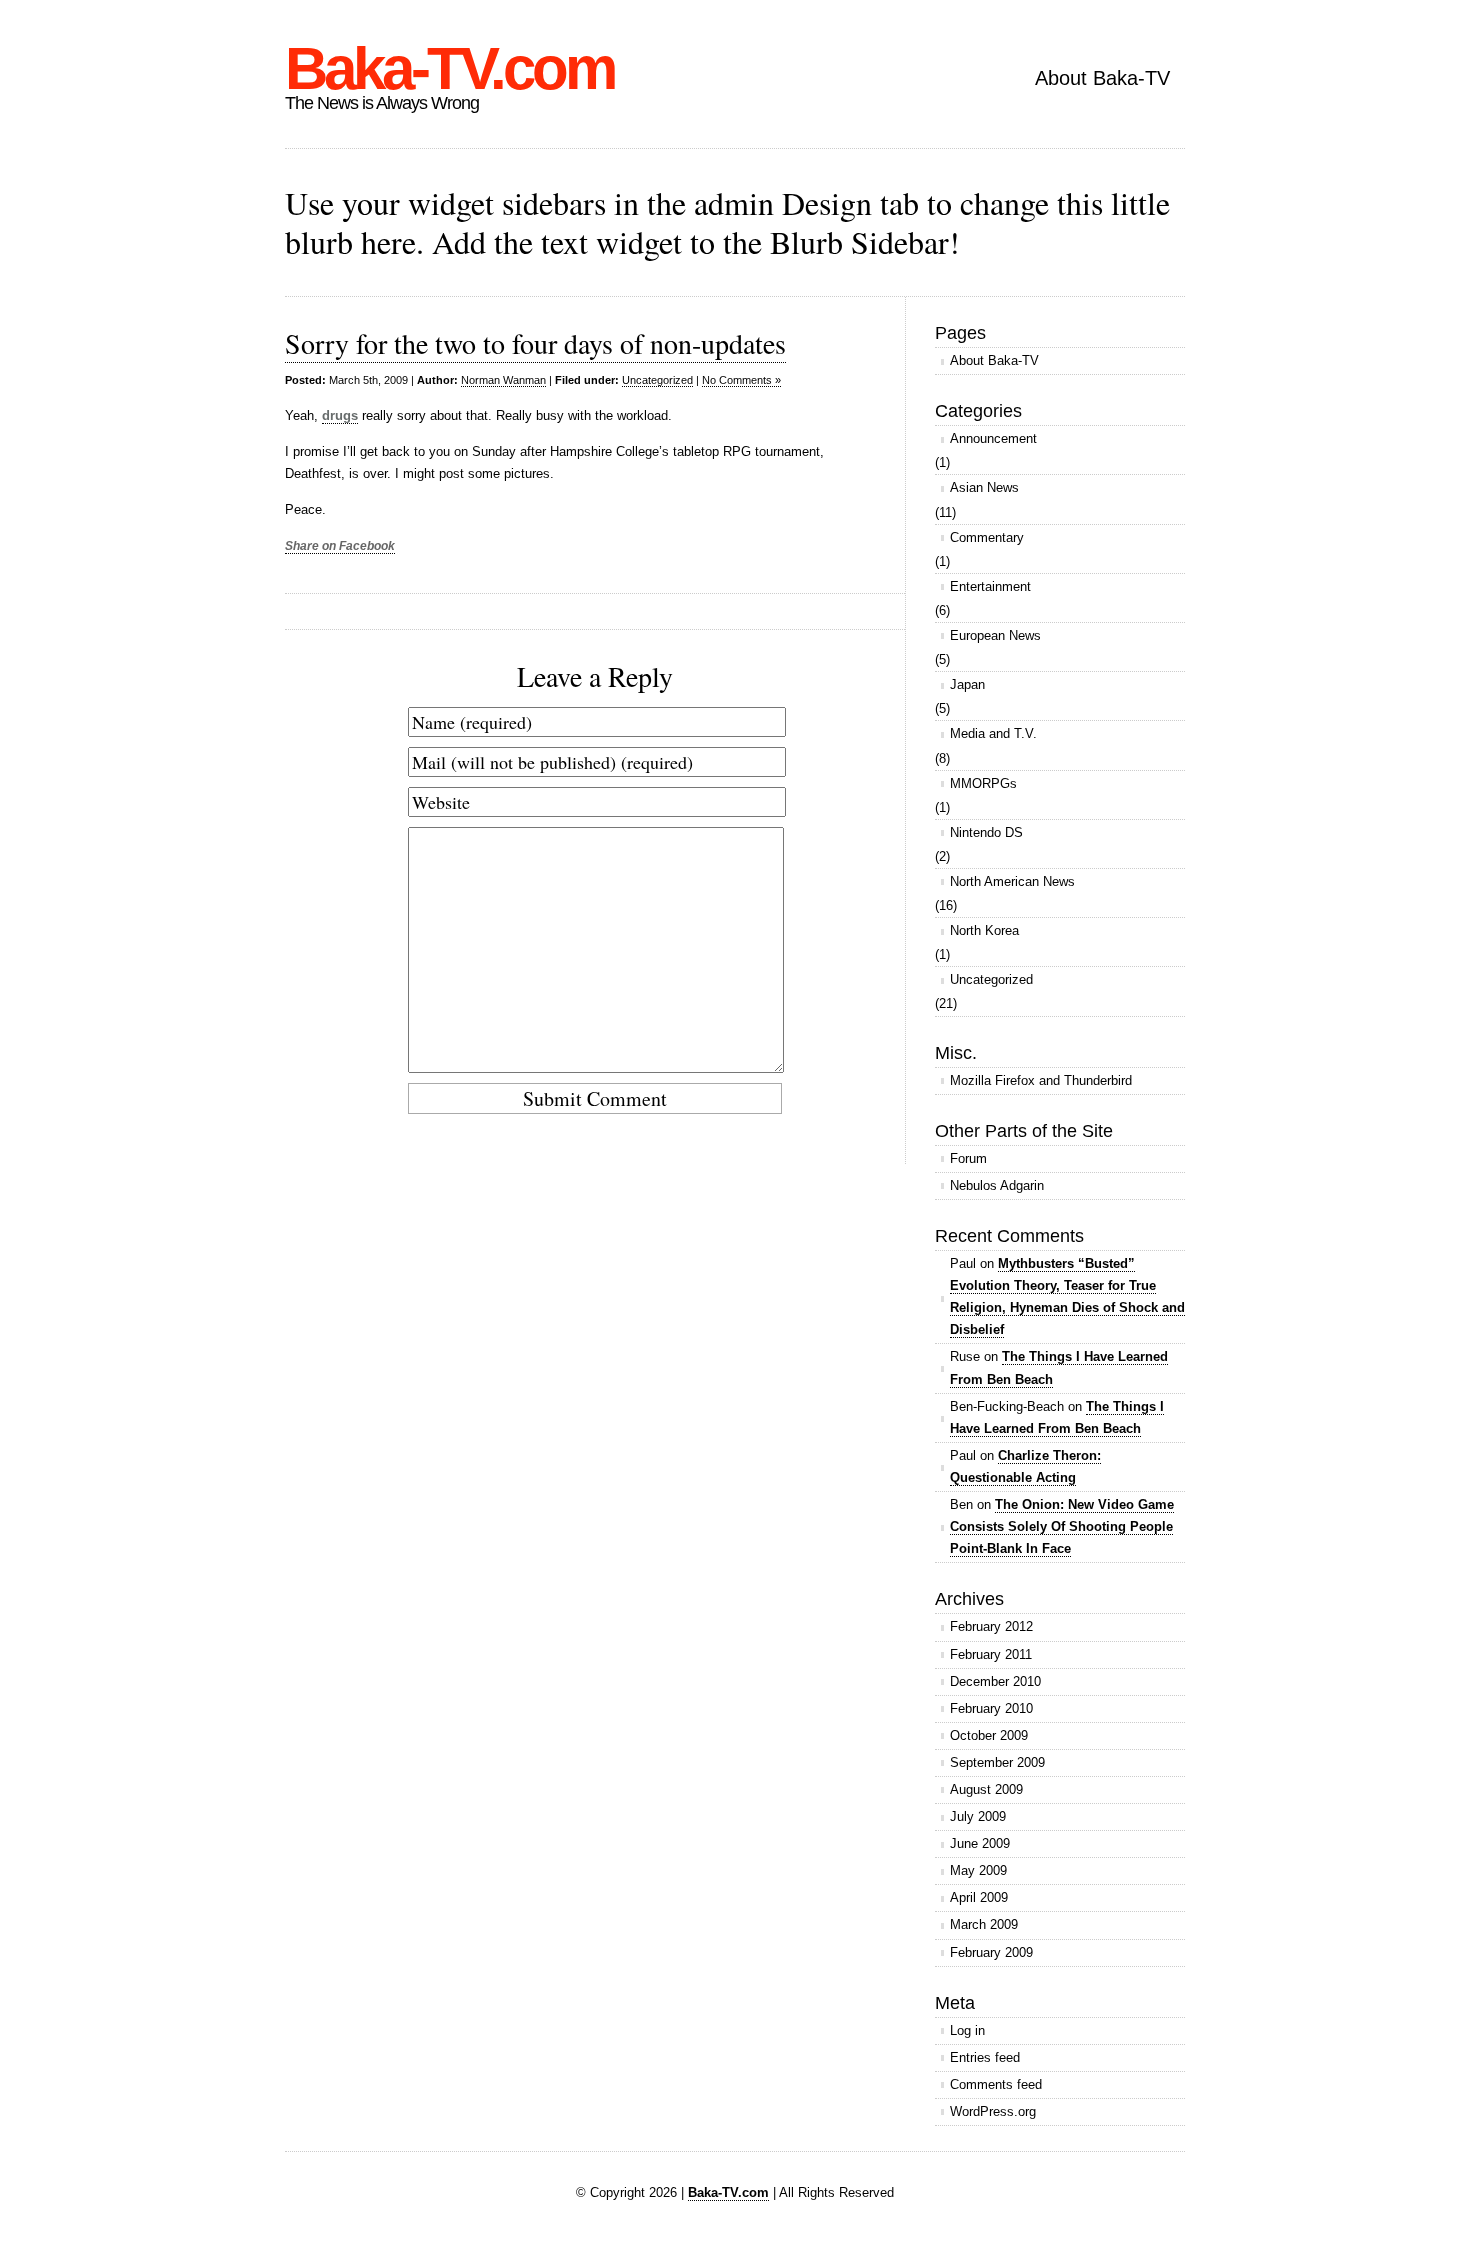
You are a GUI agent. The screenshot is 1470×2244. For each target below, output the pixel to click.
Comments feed (996, 2084)
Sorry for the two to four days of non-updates (535, 343)
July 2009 (978, 1816)
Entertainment (990, 586)
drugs (340, 415)
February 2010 (991, 1708)
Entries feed (985, 2057)
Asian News (984, 487)
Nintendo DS (986, 832)
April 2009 (979, 1897)
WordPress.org (993, 2111)
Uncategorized (657, 380)
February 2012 (991, 1626)
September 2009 (997, 1762)
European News (995, 635)
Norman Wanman (503, 380)
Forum (968, 1158)
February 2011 (991, 1654)
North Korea (984, 930)
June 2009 (980, 1843)
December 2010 (995, 1681)
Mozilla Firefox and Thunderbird (1041, 1080)
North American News (1012, 881)
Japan (967, 684)
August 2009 (986, 1789)
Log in (967, 2030)
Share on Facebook (340, 546)
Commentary (987, 537)
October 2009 (989, 1735)
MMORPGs (983, 783)
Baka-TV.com (449, 68)
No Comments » (741, 380)
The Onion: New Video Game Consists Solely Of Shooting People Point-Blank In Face (1062, 1526)
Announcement (993, 438)
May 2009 (978, 1870)
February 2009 (991, 1952)
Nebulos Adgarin (997, 1185)
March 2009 (984, 1924)
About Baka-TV (1102, 78)
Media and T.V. (993, 733)
